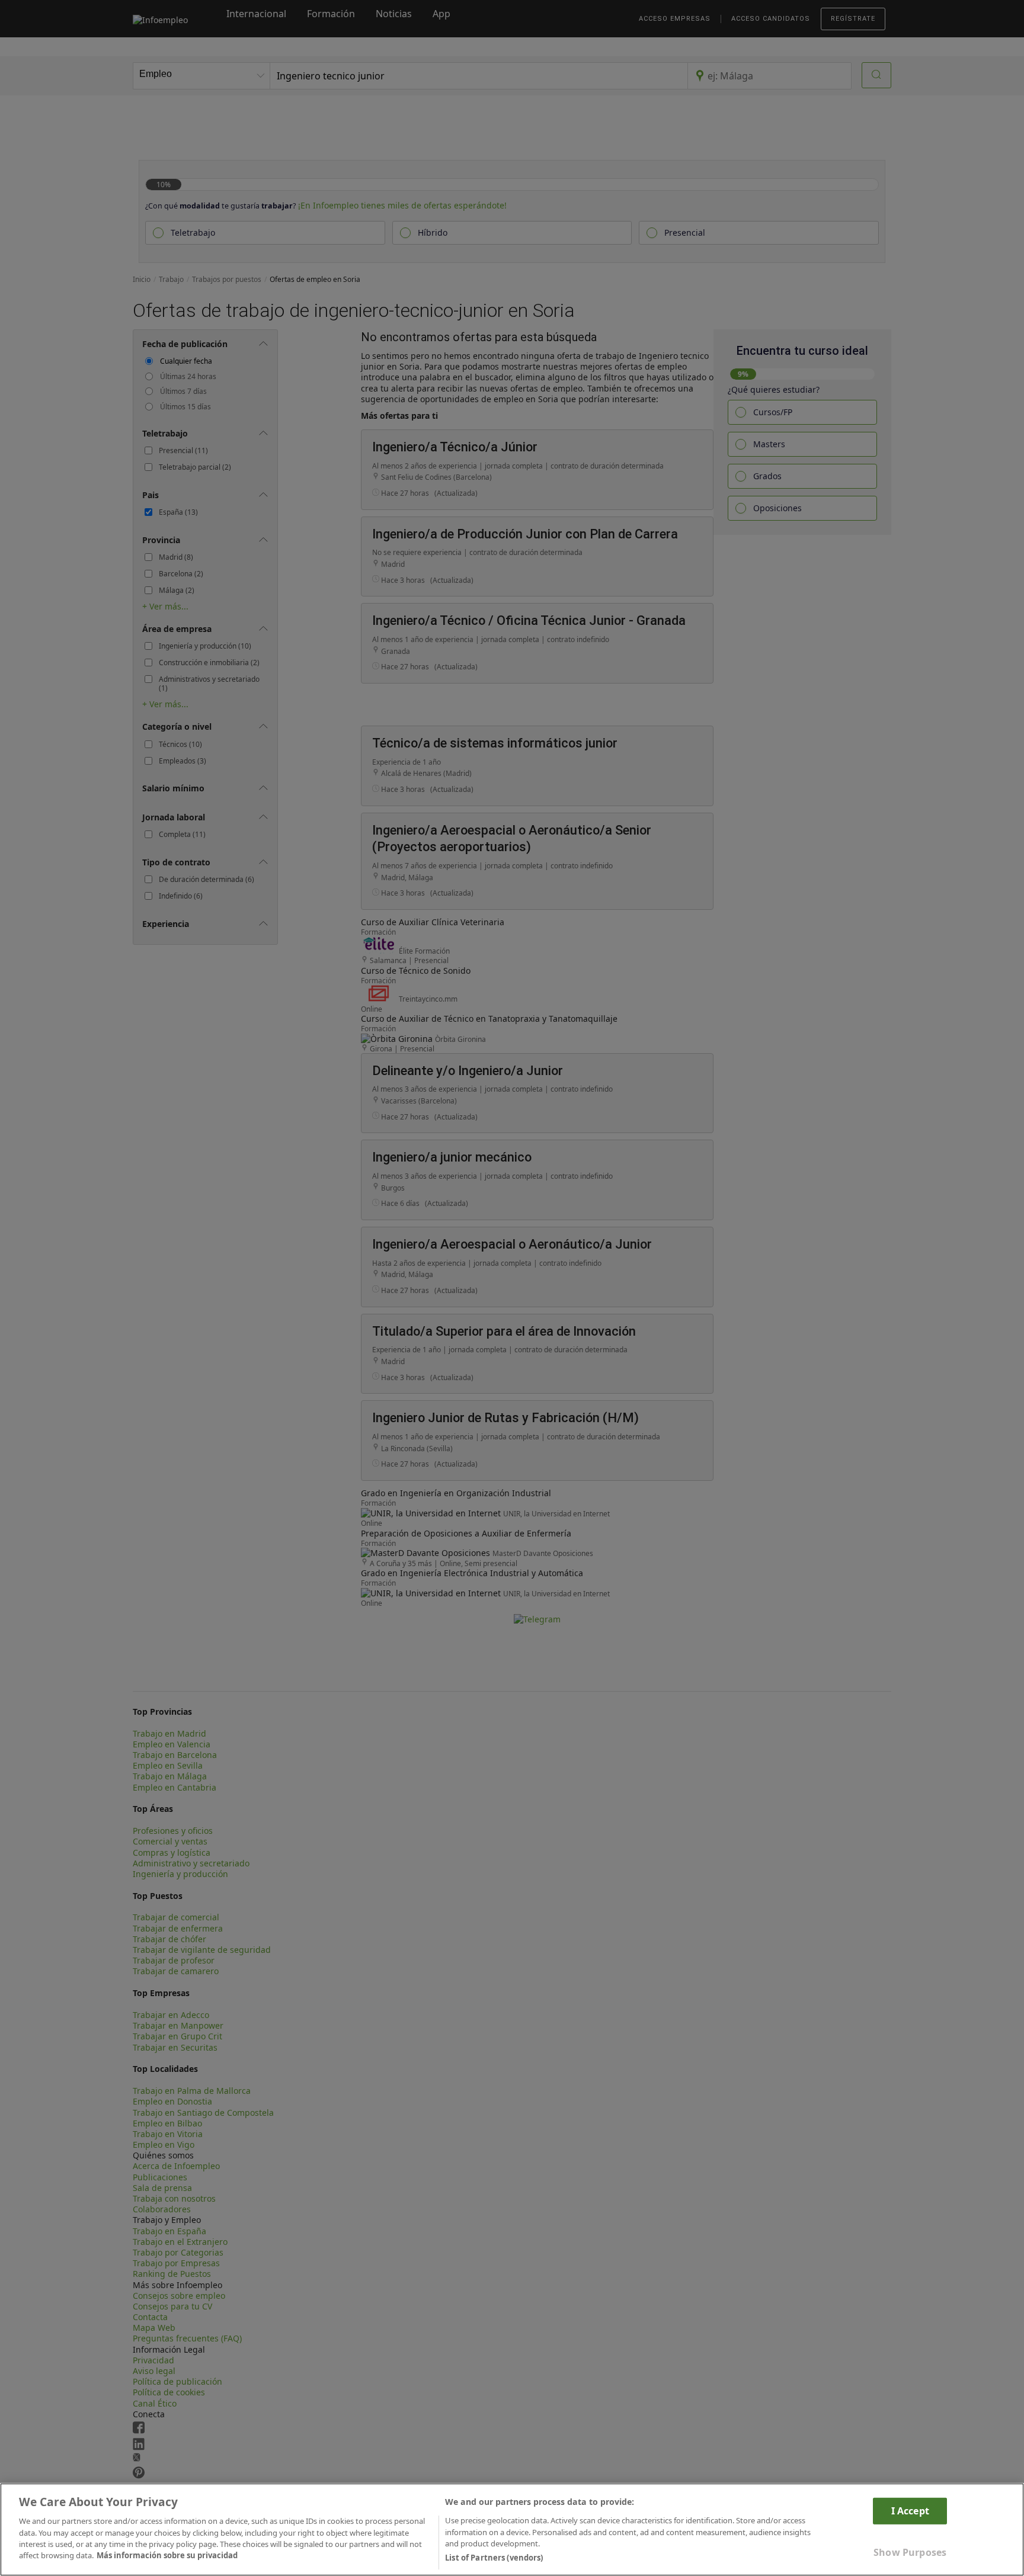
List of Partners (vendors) (494, 2558)
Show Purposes (910, 2552)
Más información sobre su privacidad (167, 2556)
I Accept (910, 2510)
